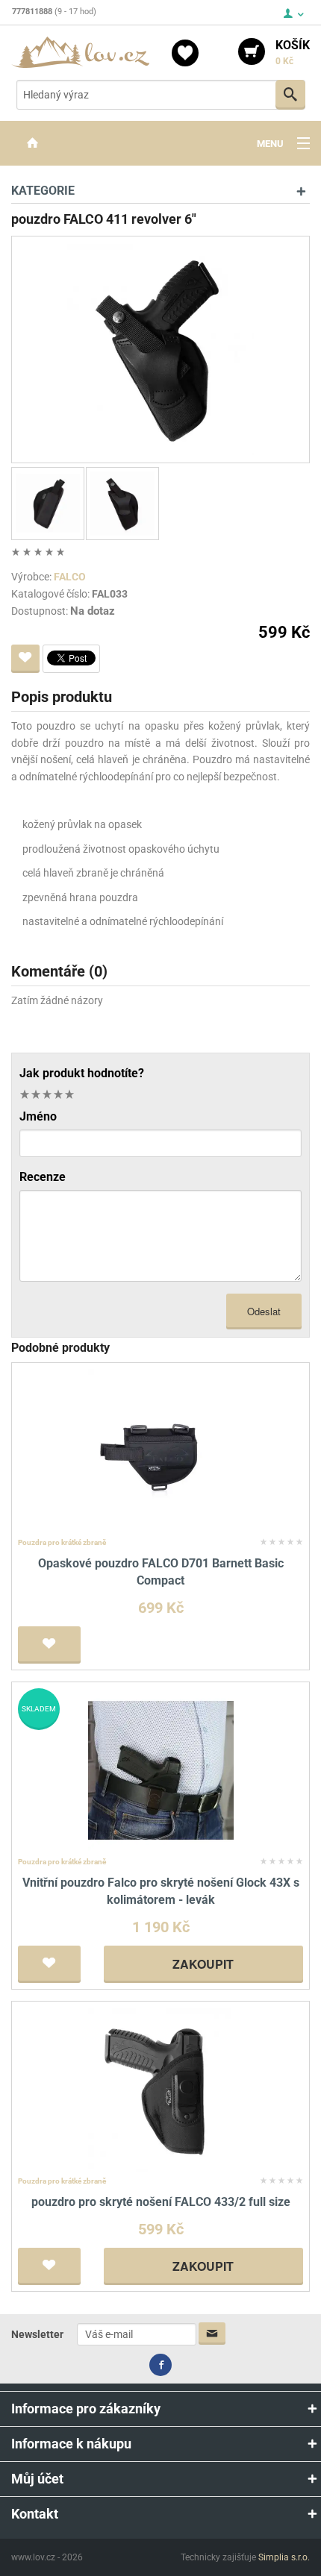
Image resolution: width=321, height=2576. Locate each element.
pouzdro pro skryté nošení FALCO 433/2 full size (161, 2202)
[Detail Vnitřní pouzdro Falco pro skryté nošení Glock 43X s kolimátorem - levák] (161, 1769)
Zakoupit (203, 1964)
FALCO (70, 577)
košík (293, 52)
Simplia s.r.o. (284, 2557)
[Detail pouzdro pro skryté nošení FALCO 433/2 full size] (161, 2088)
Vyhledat (290, 95)
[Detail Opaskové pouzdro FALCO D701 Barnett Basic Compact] (161, 1451)
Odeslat (264, 1311)
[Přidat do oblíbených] (25, 659)
